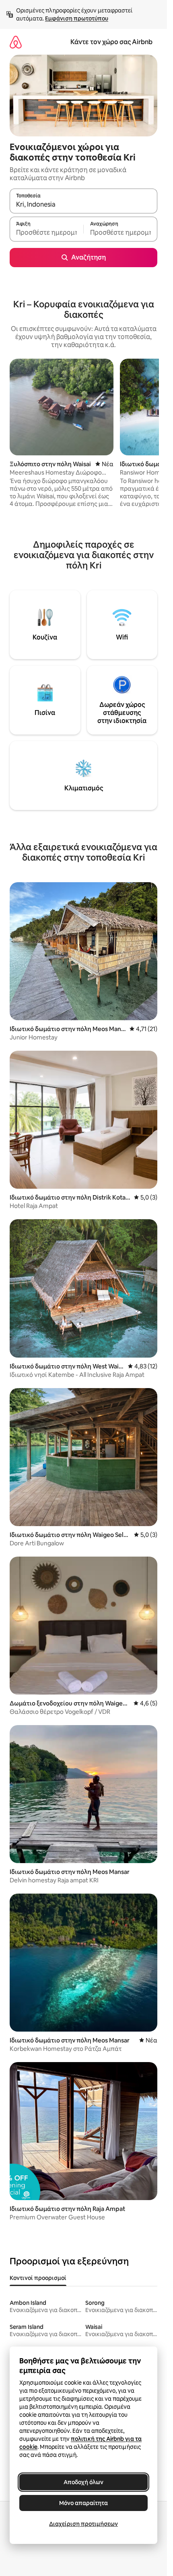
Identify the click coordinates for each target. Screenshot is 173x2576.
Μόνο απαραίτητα (83, 2503)
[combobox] (83, 205)
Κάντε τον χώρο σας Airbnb (111, 42)
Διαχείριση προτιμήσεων (83, 2524)
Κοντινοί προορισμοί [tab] (38, 2278)
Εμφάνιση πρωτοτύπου (77, 18)
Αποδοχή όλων (83, 2482)
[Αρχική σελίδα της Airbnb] (16, 42)
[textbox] (46, 233)
